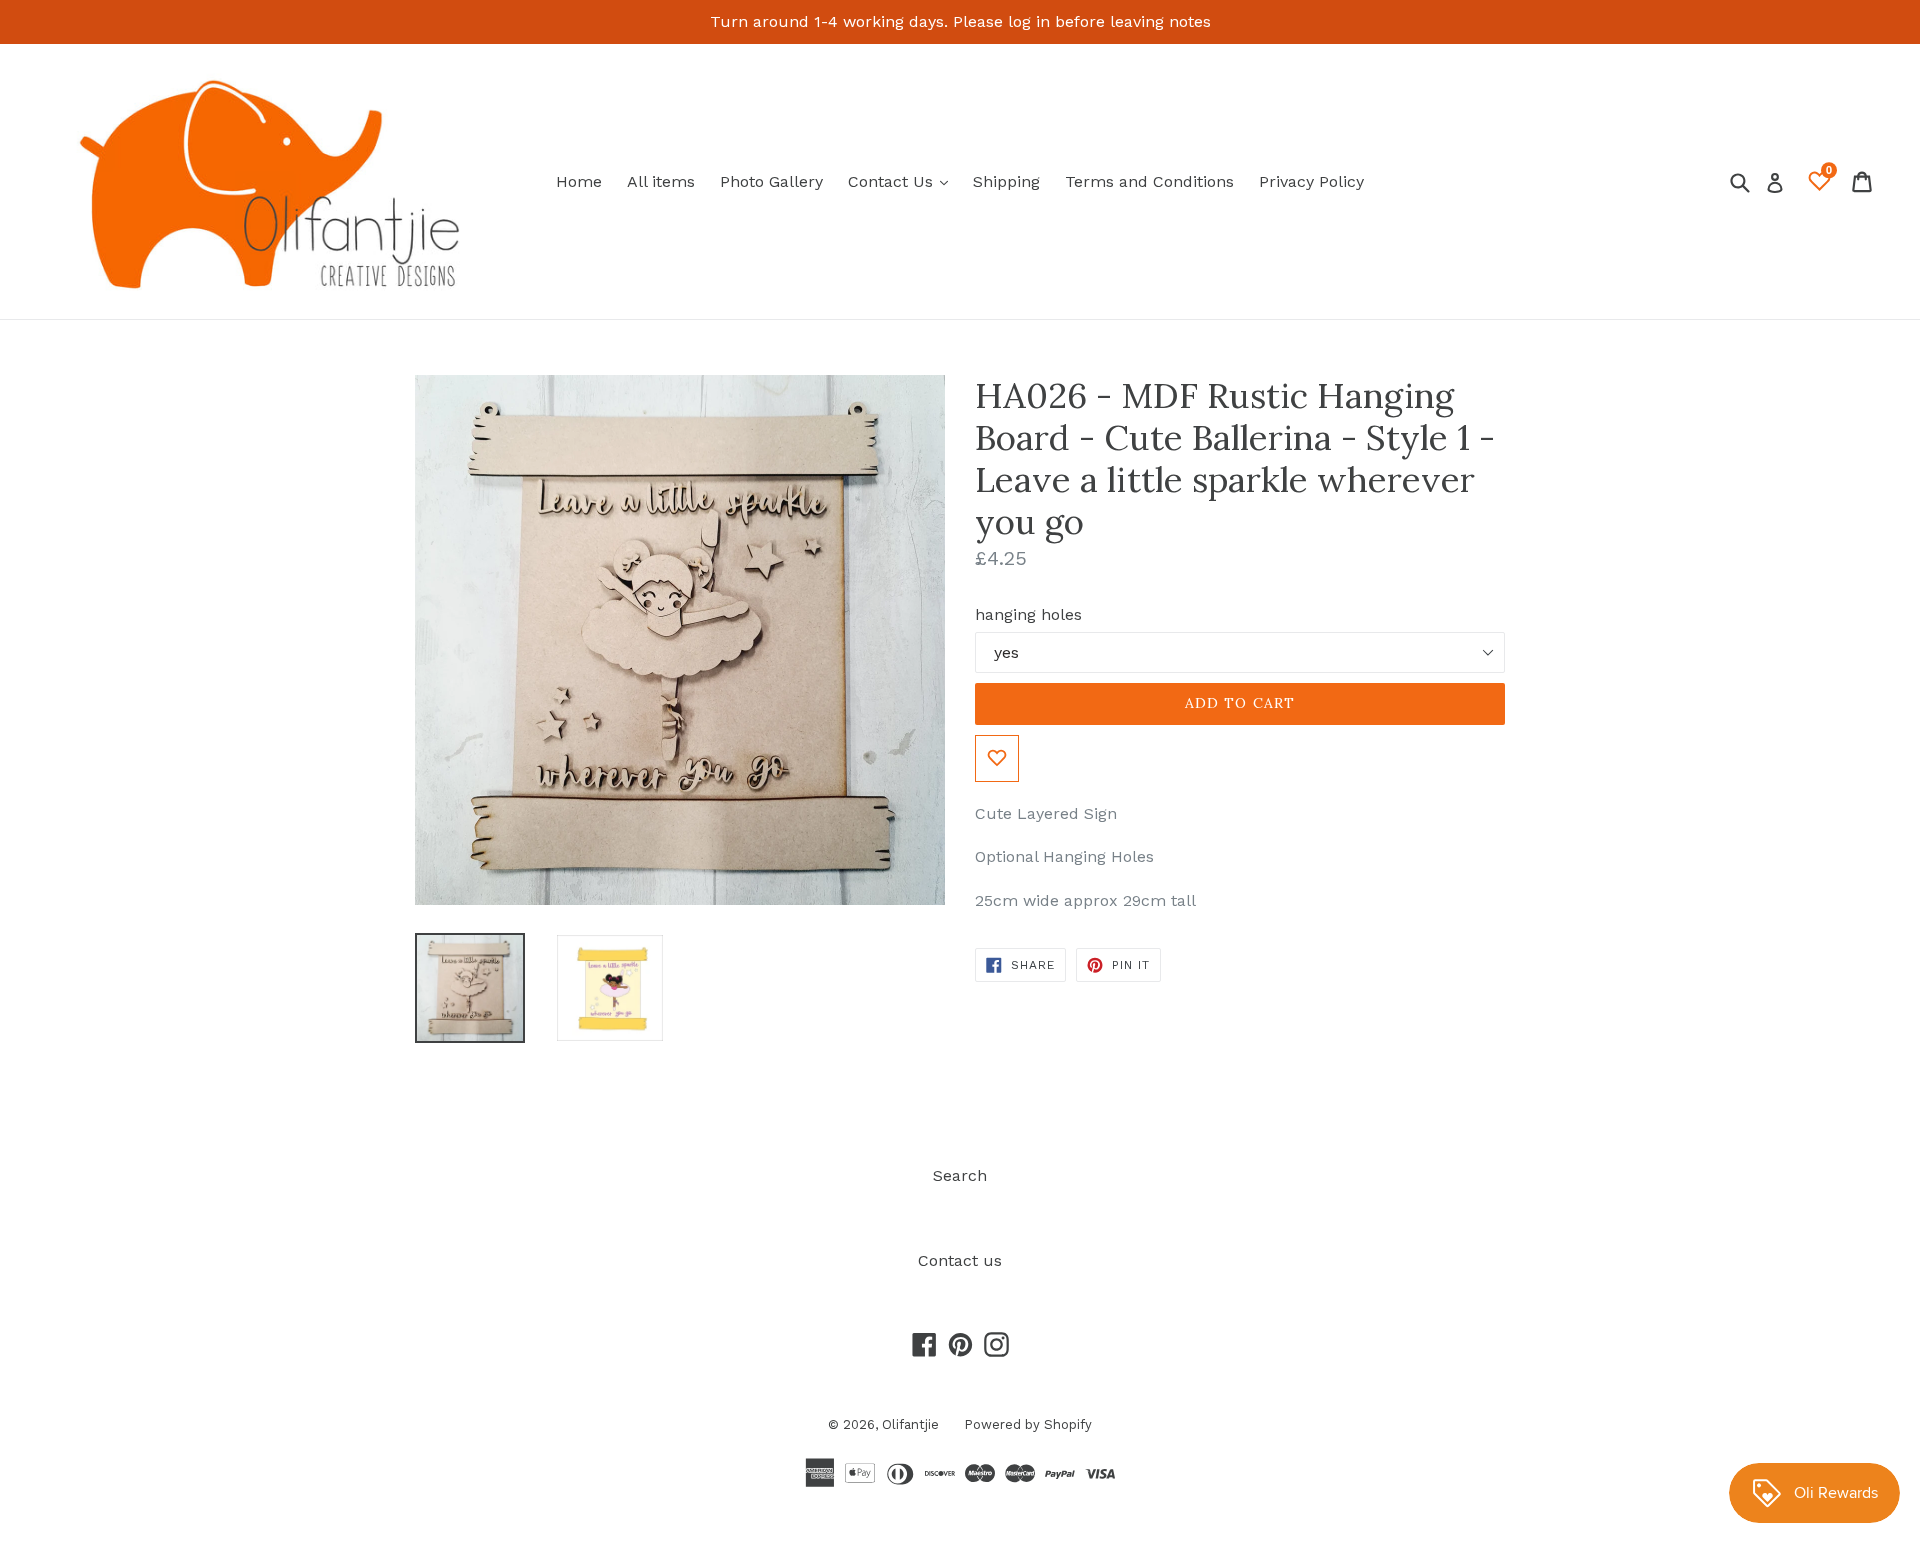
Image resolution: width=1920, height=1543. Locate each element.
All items (661, 181)
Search (960, 1175)
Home (579, 181)
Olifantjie (910, 1424)
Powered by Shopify (1028, 1424)
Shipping (1006, 181)
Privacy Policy (1311, 181)
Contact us (960, 1260)
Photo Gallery (771, 181)
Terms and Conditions (1149, 181)
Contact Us (903, 181)
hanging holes (1028, 614)
